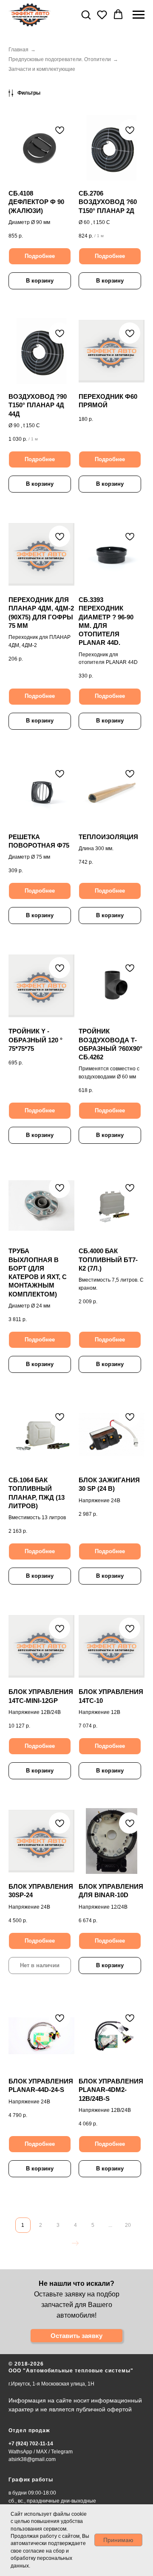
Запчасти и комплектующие (42, 69)
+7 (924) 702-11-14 (31, 2444)
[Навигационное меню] (139, 15)
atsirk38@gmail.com (32, 2459)
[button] (86, 14)
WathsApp (20, 2452)
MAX (42, 2452)
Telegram (62, 2452)
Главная (18, 50)
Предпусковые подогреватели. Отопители (60, 59)
